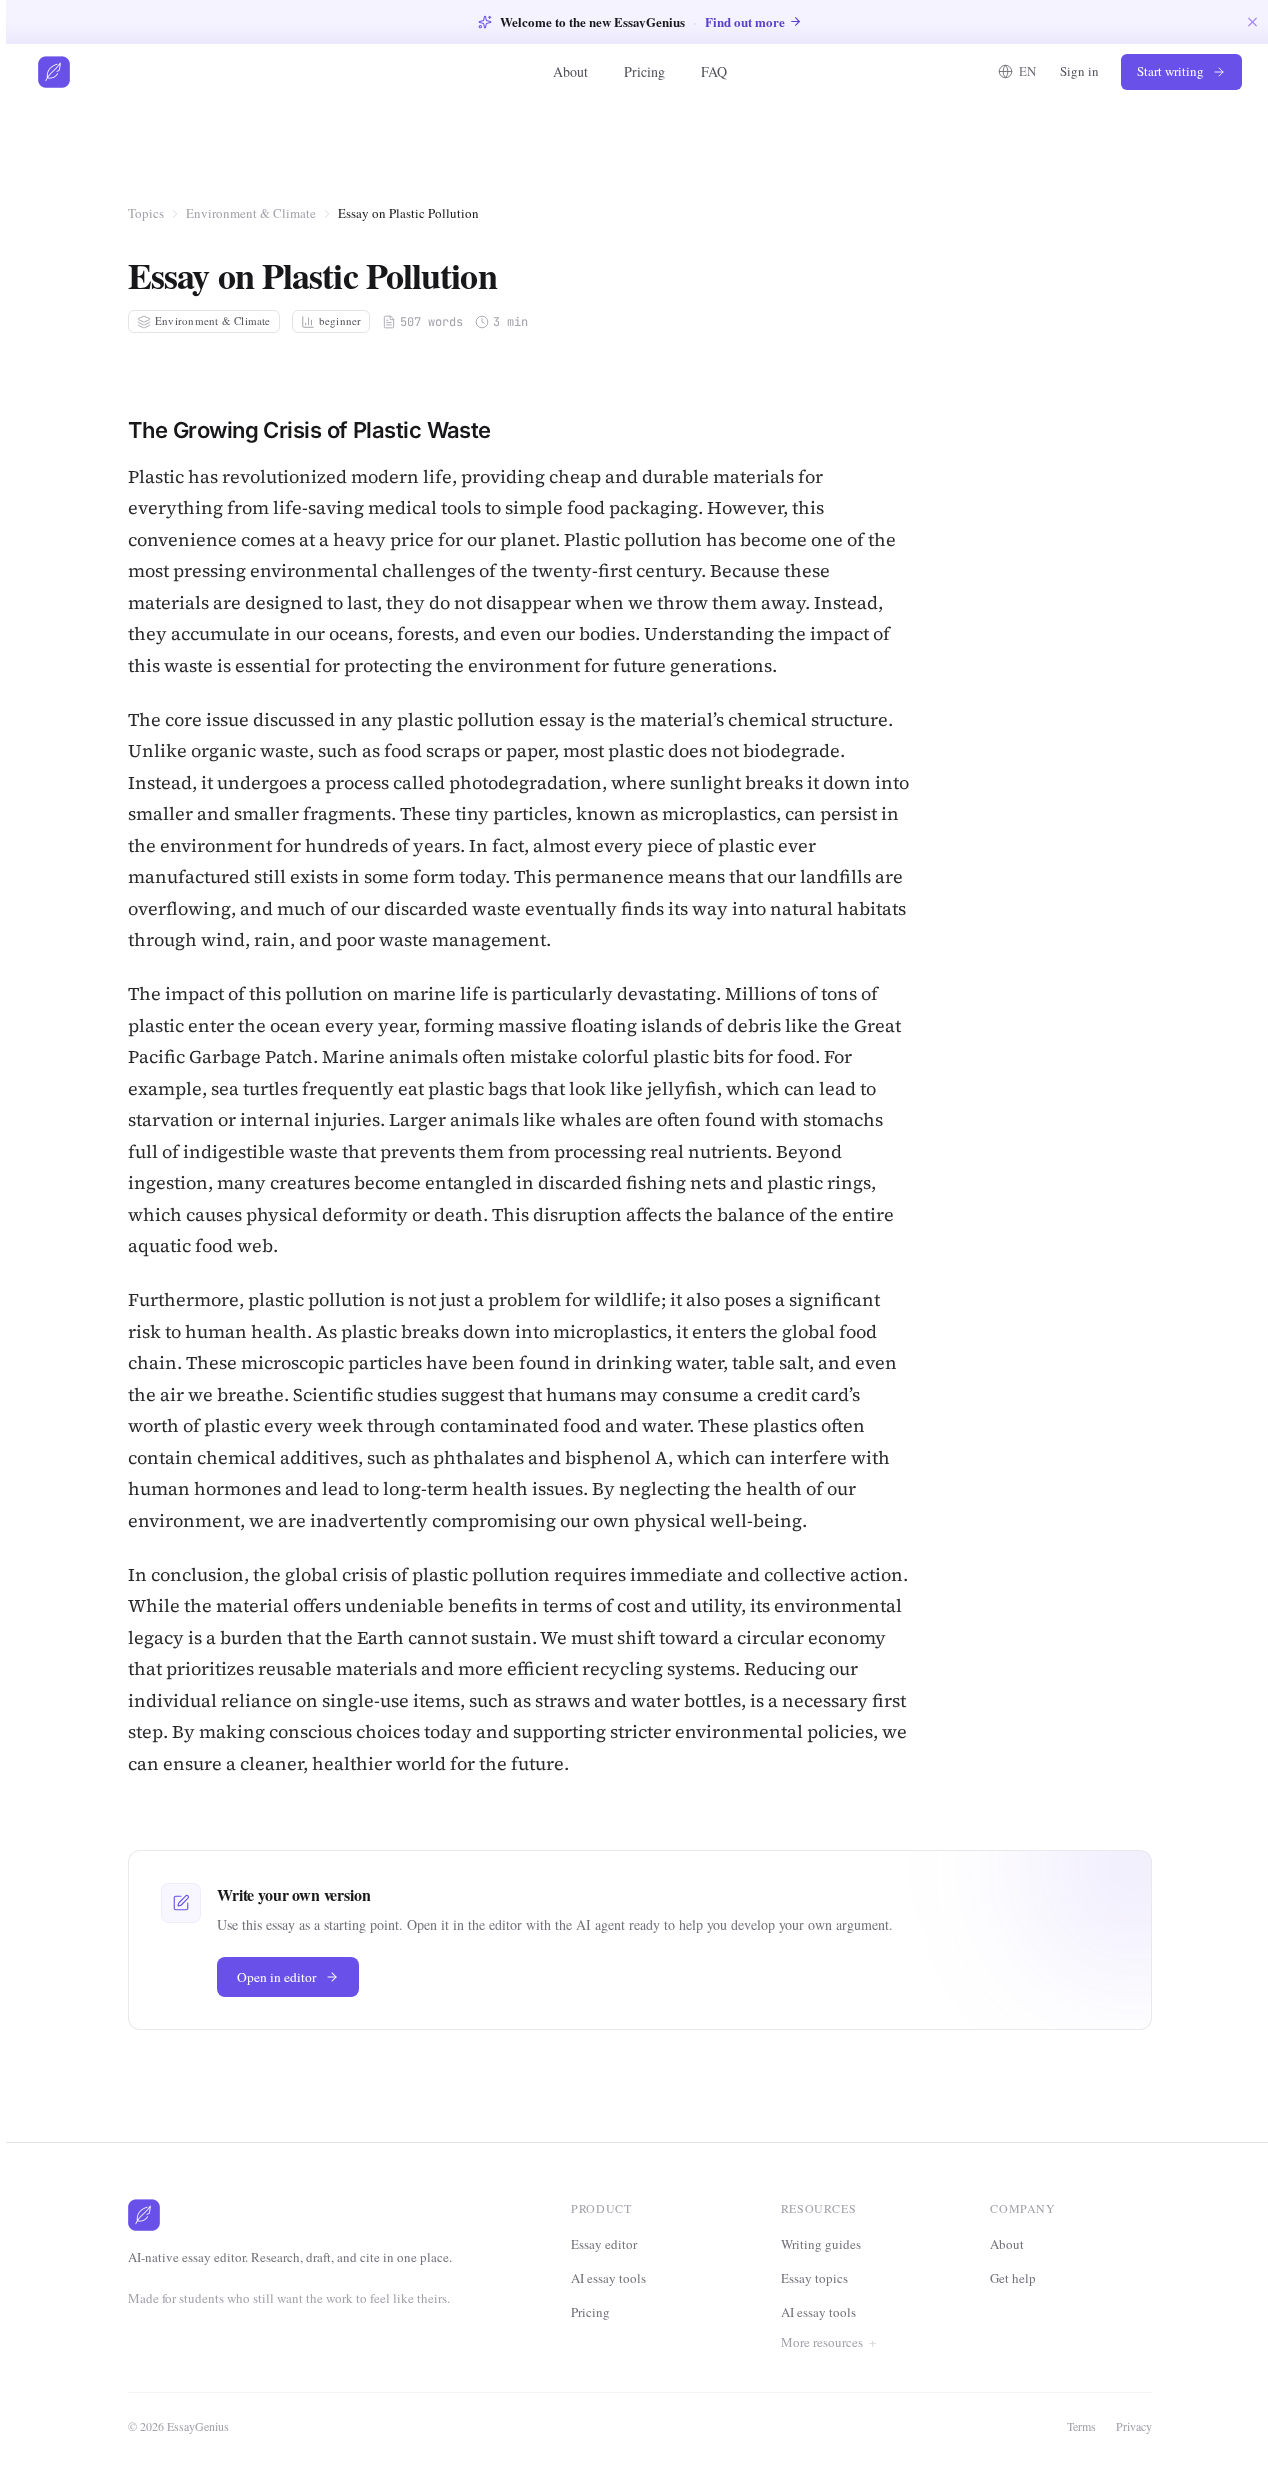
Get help (1013, 2278)
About (570, 71)
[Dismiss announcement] (1252, 21)
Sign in (1079, 71)
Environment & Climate (251, 213)
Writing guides (821, 2244)
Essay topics (814, 2278)
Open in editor (277, 1977)
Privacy (1134, 2426)
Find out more (745, 21)
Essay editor (604, 2244)
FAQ (714, 71)
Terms (1081, 2426)
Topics (146, 213)
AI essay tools (608, 2278)
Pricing (644, 71)
